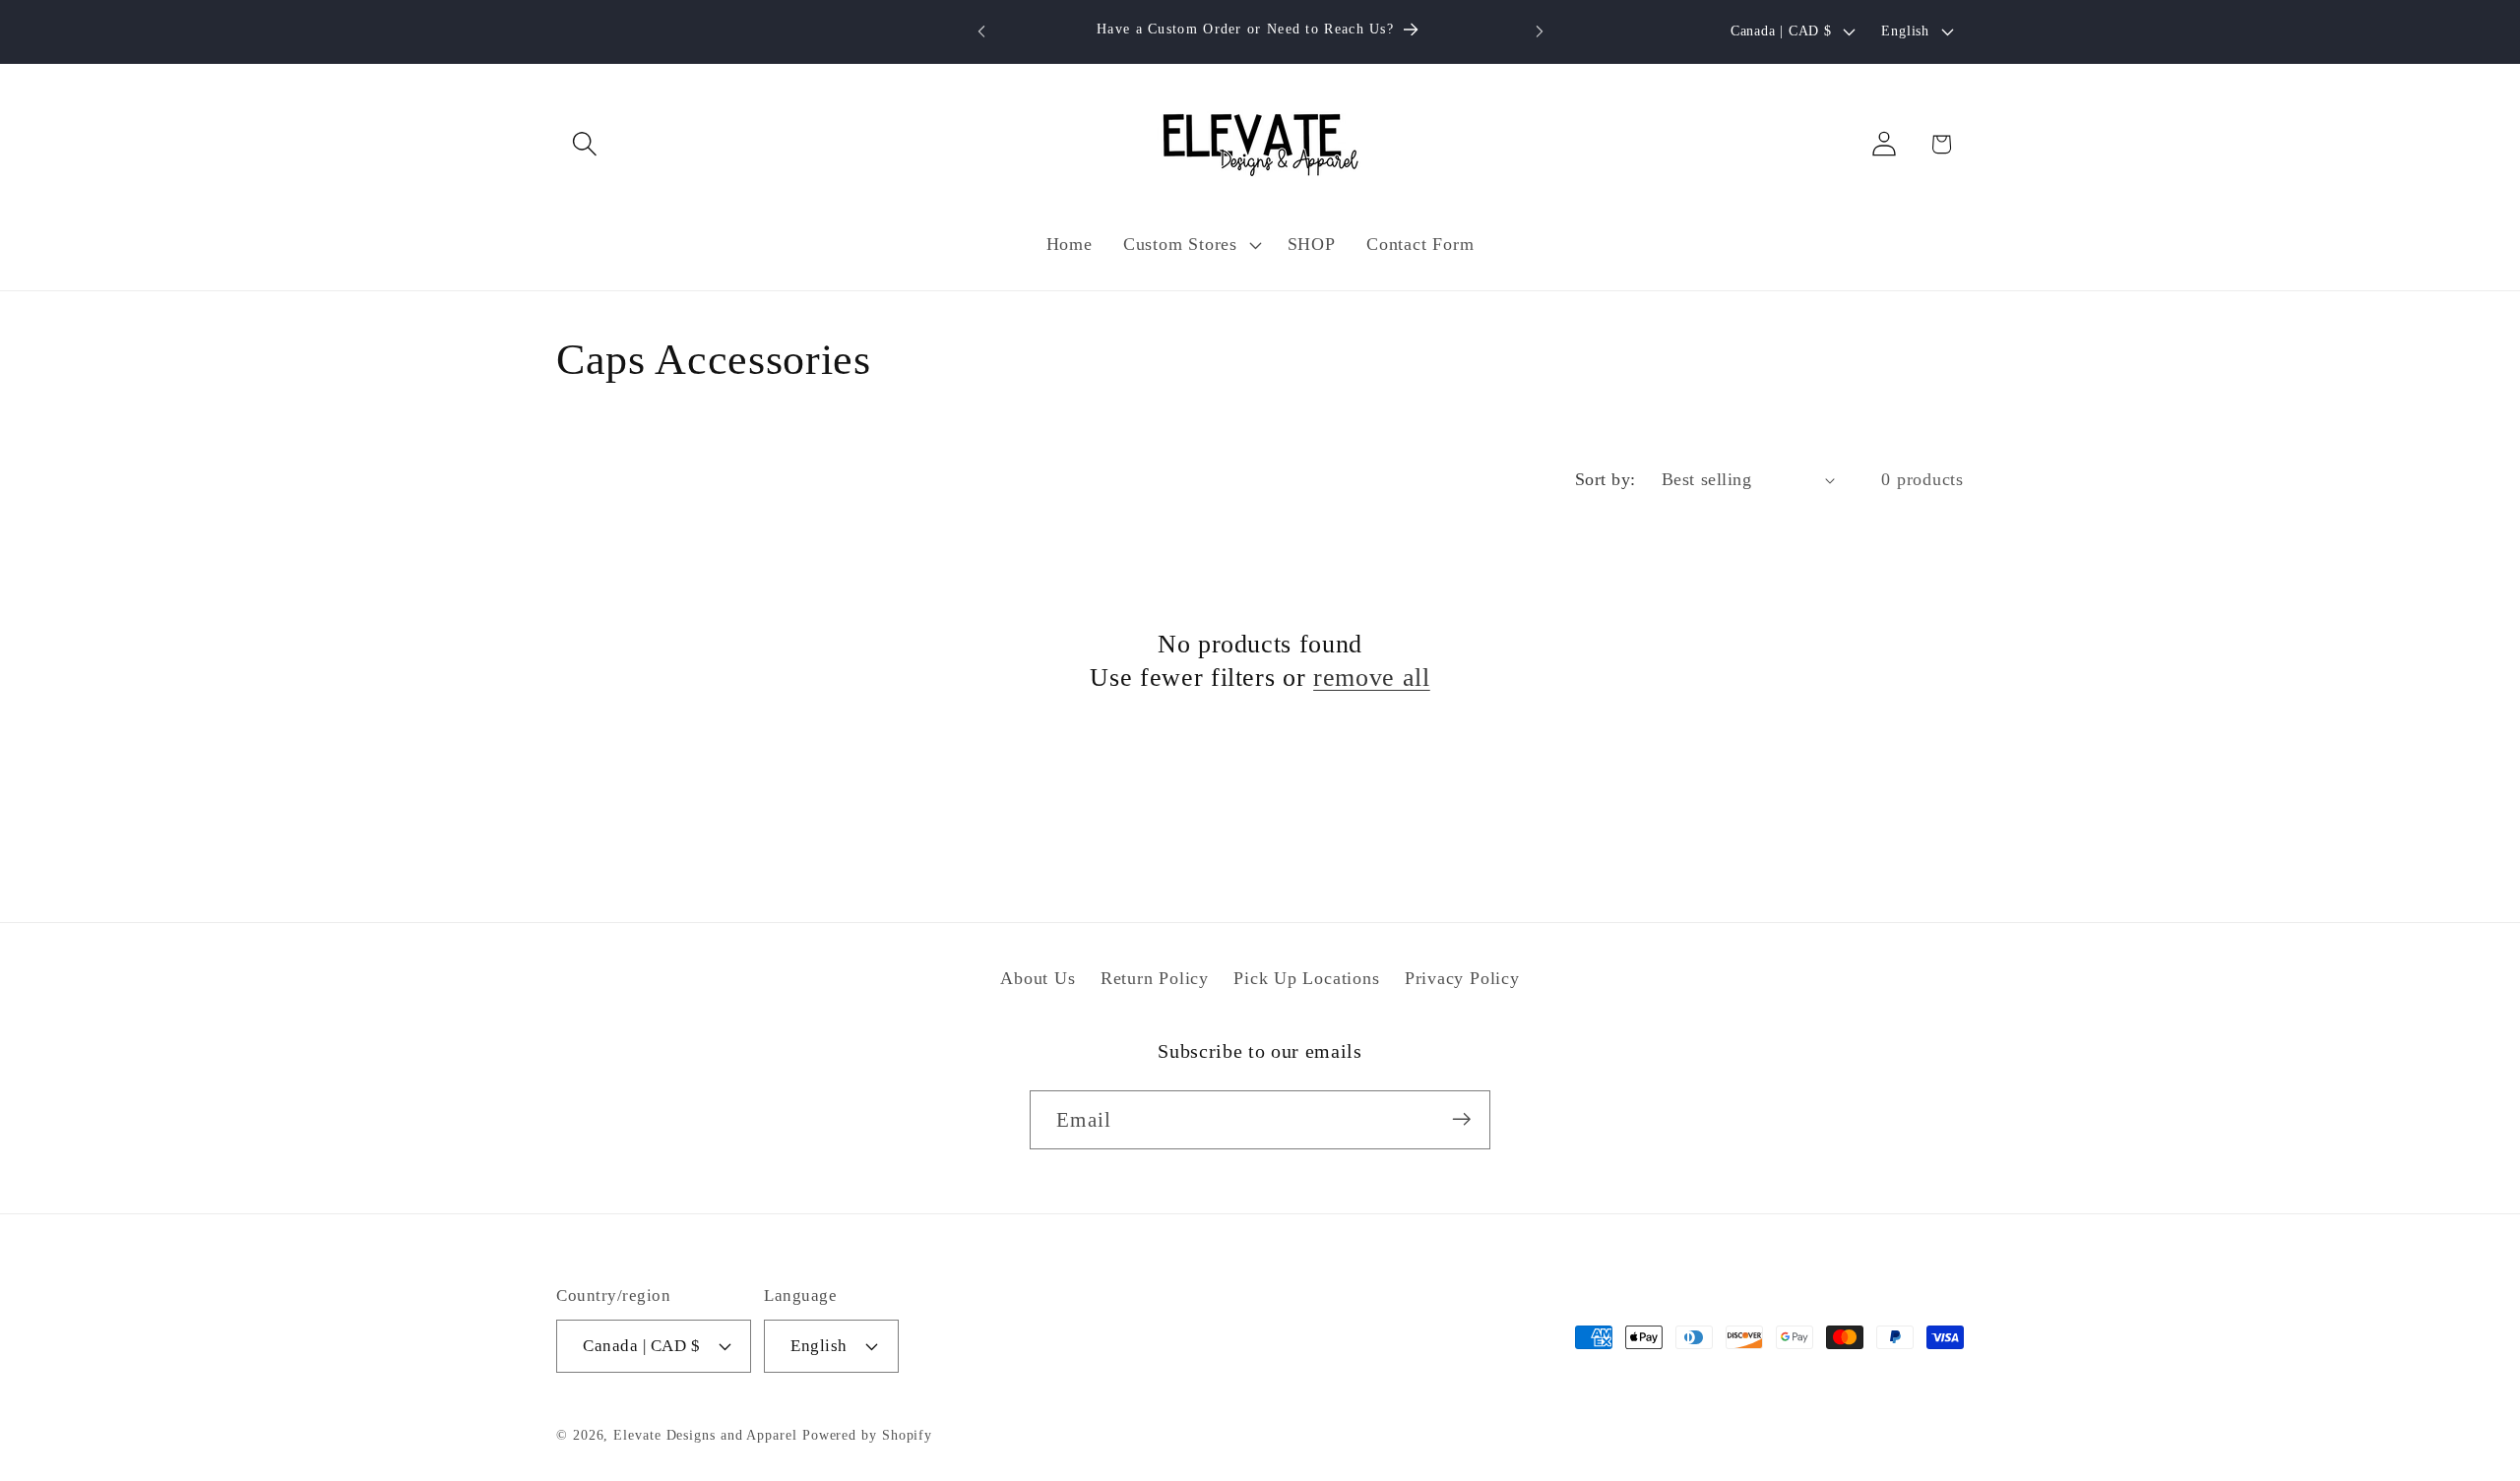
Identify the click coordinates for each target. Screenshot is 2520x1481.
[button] (584, 144)
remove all (1372, 677)
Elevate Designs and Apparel (705, 1434)
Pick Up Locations (1306, 979)
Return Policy (1155, 979)
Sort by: (1606, 479)
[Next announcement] (1540, 31)
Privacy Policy (1462, 979)
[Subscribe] (1461, 1119)
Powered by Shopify (867, 1434)
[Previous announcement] (981, 31)
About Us (1038, 979)
